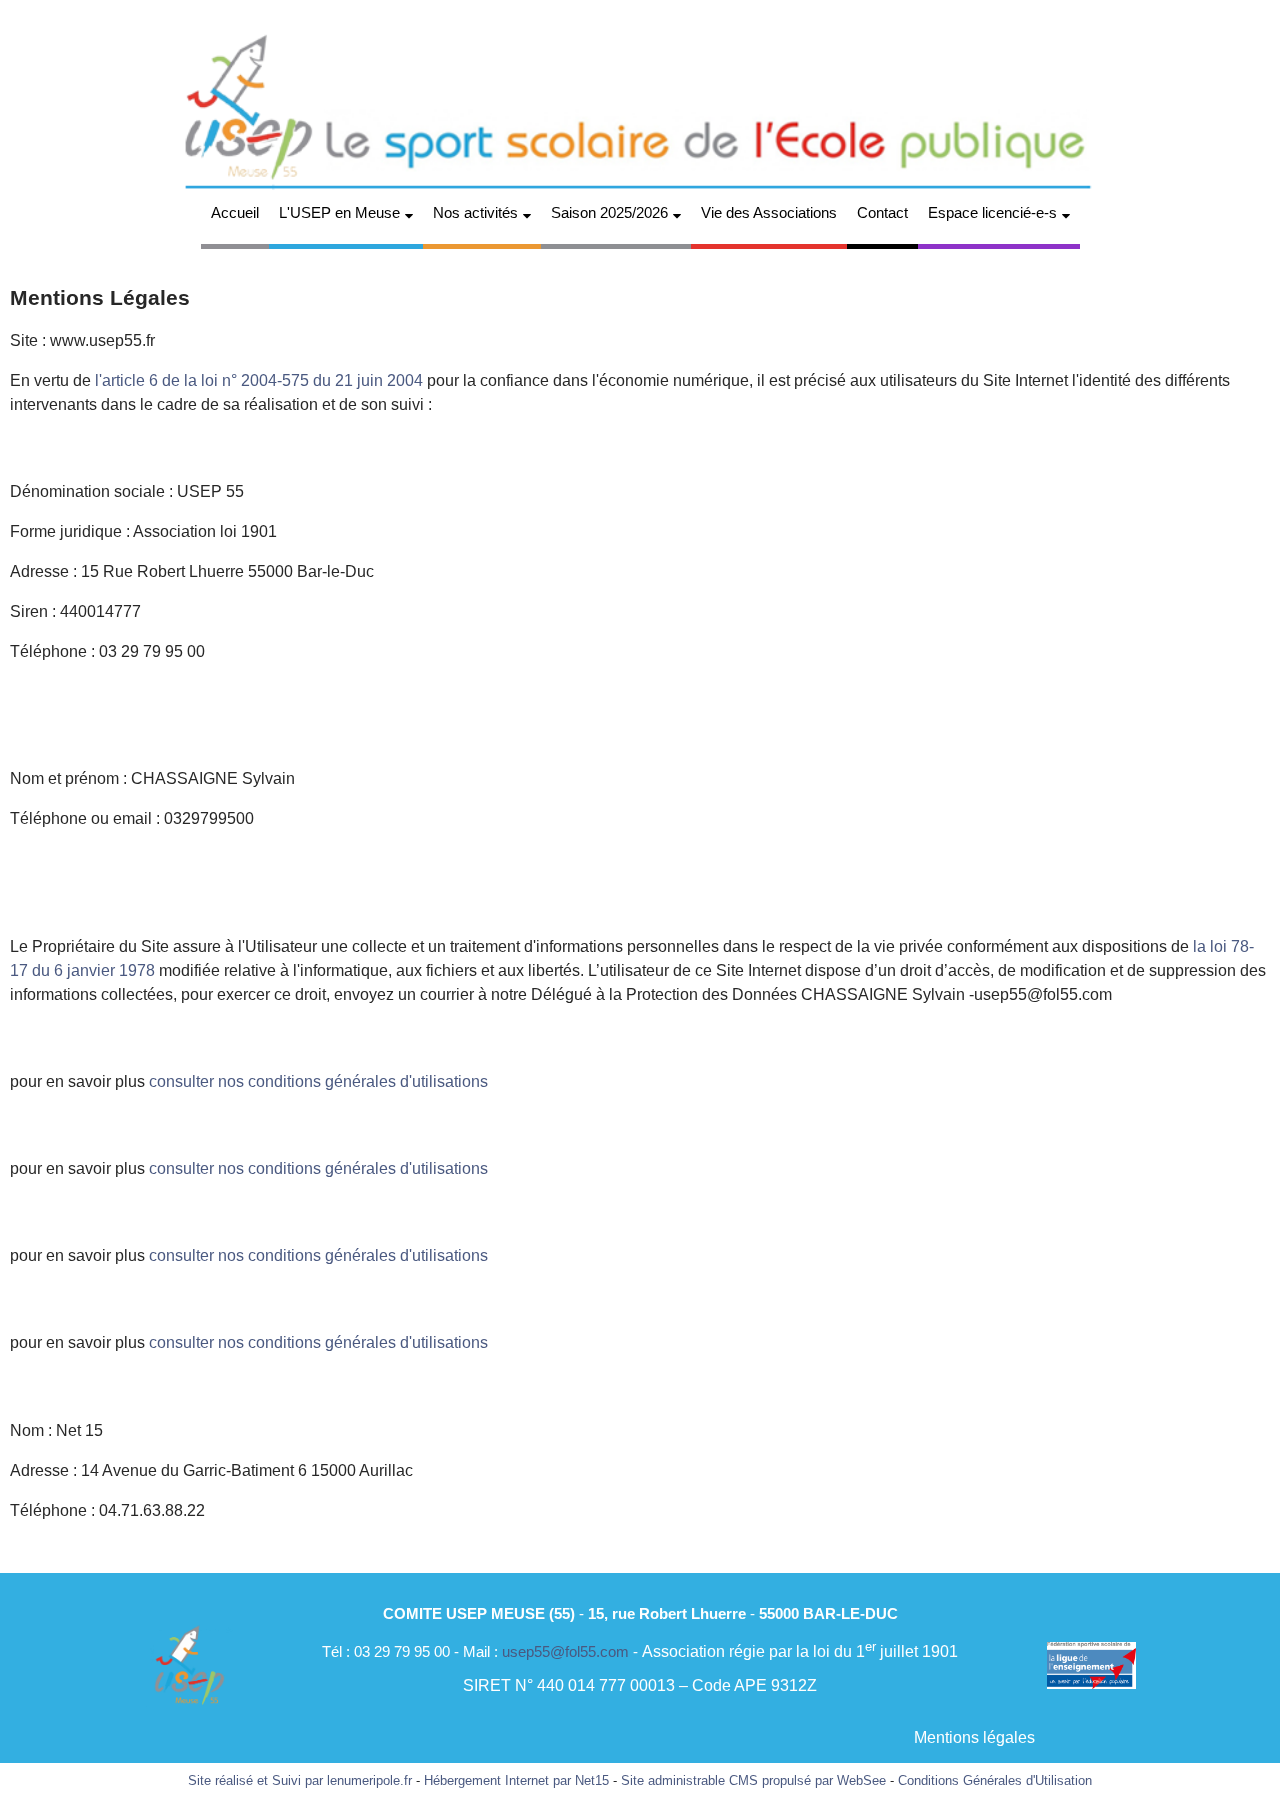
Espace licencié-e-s (992, 212)
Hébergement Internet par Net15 (516, 1780)
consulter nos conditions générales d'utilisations (318, 1081)
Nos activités (475, 212)
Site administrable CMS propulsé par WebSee (753, 1780)
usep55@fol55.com (565, 1651)
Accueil (235, 212)
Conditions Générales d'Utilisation (995, 1780)
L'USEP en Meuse (339, 212)
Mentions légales (974, 1737)
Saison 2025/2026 (609, 212)
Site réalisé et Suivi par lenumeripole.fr (300, 1780)
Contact (882, 212)
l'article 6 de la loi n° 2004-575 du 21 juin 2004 (261, 380)
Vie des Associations (769, 212)
